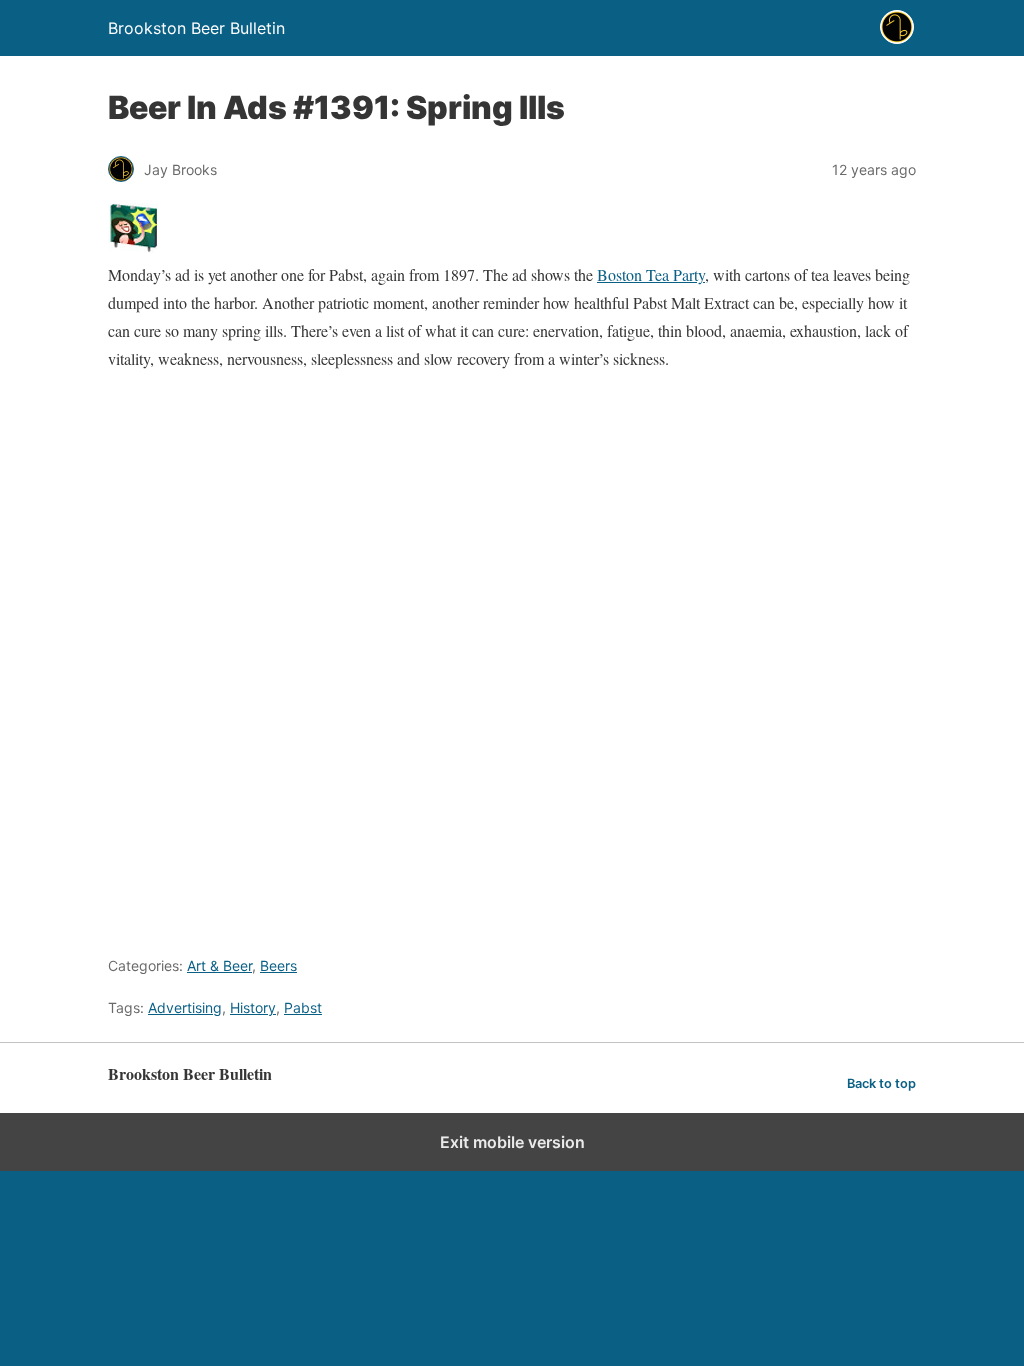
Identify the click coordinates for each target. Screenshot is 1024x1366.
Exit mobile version (512, 1142)
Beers (278, 965)
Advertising (185, 1007)
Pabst (303, 1007)
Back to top (881, 1083)
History (253, 1007)
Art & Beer (219, 965)
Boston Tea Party (651, 274)
